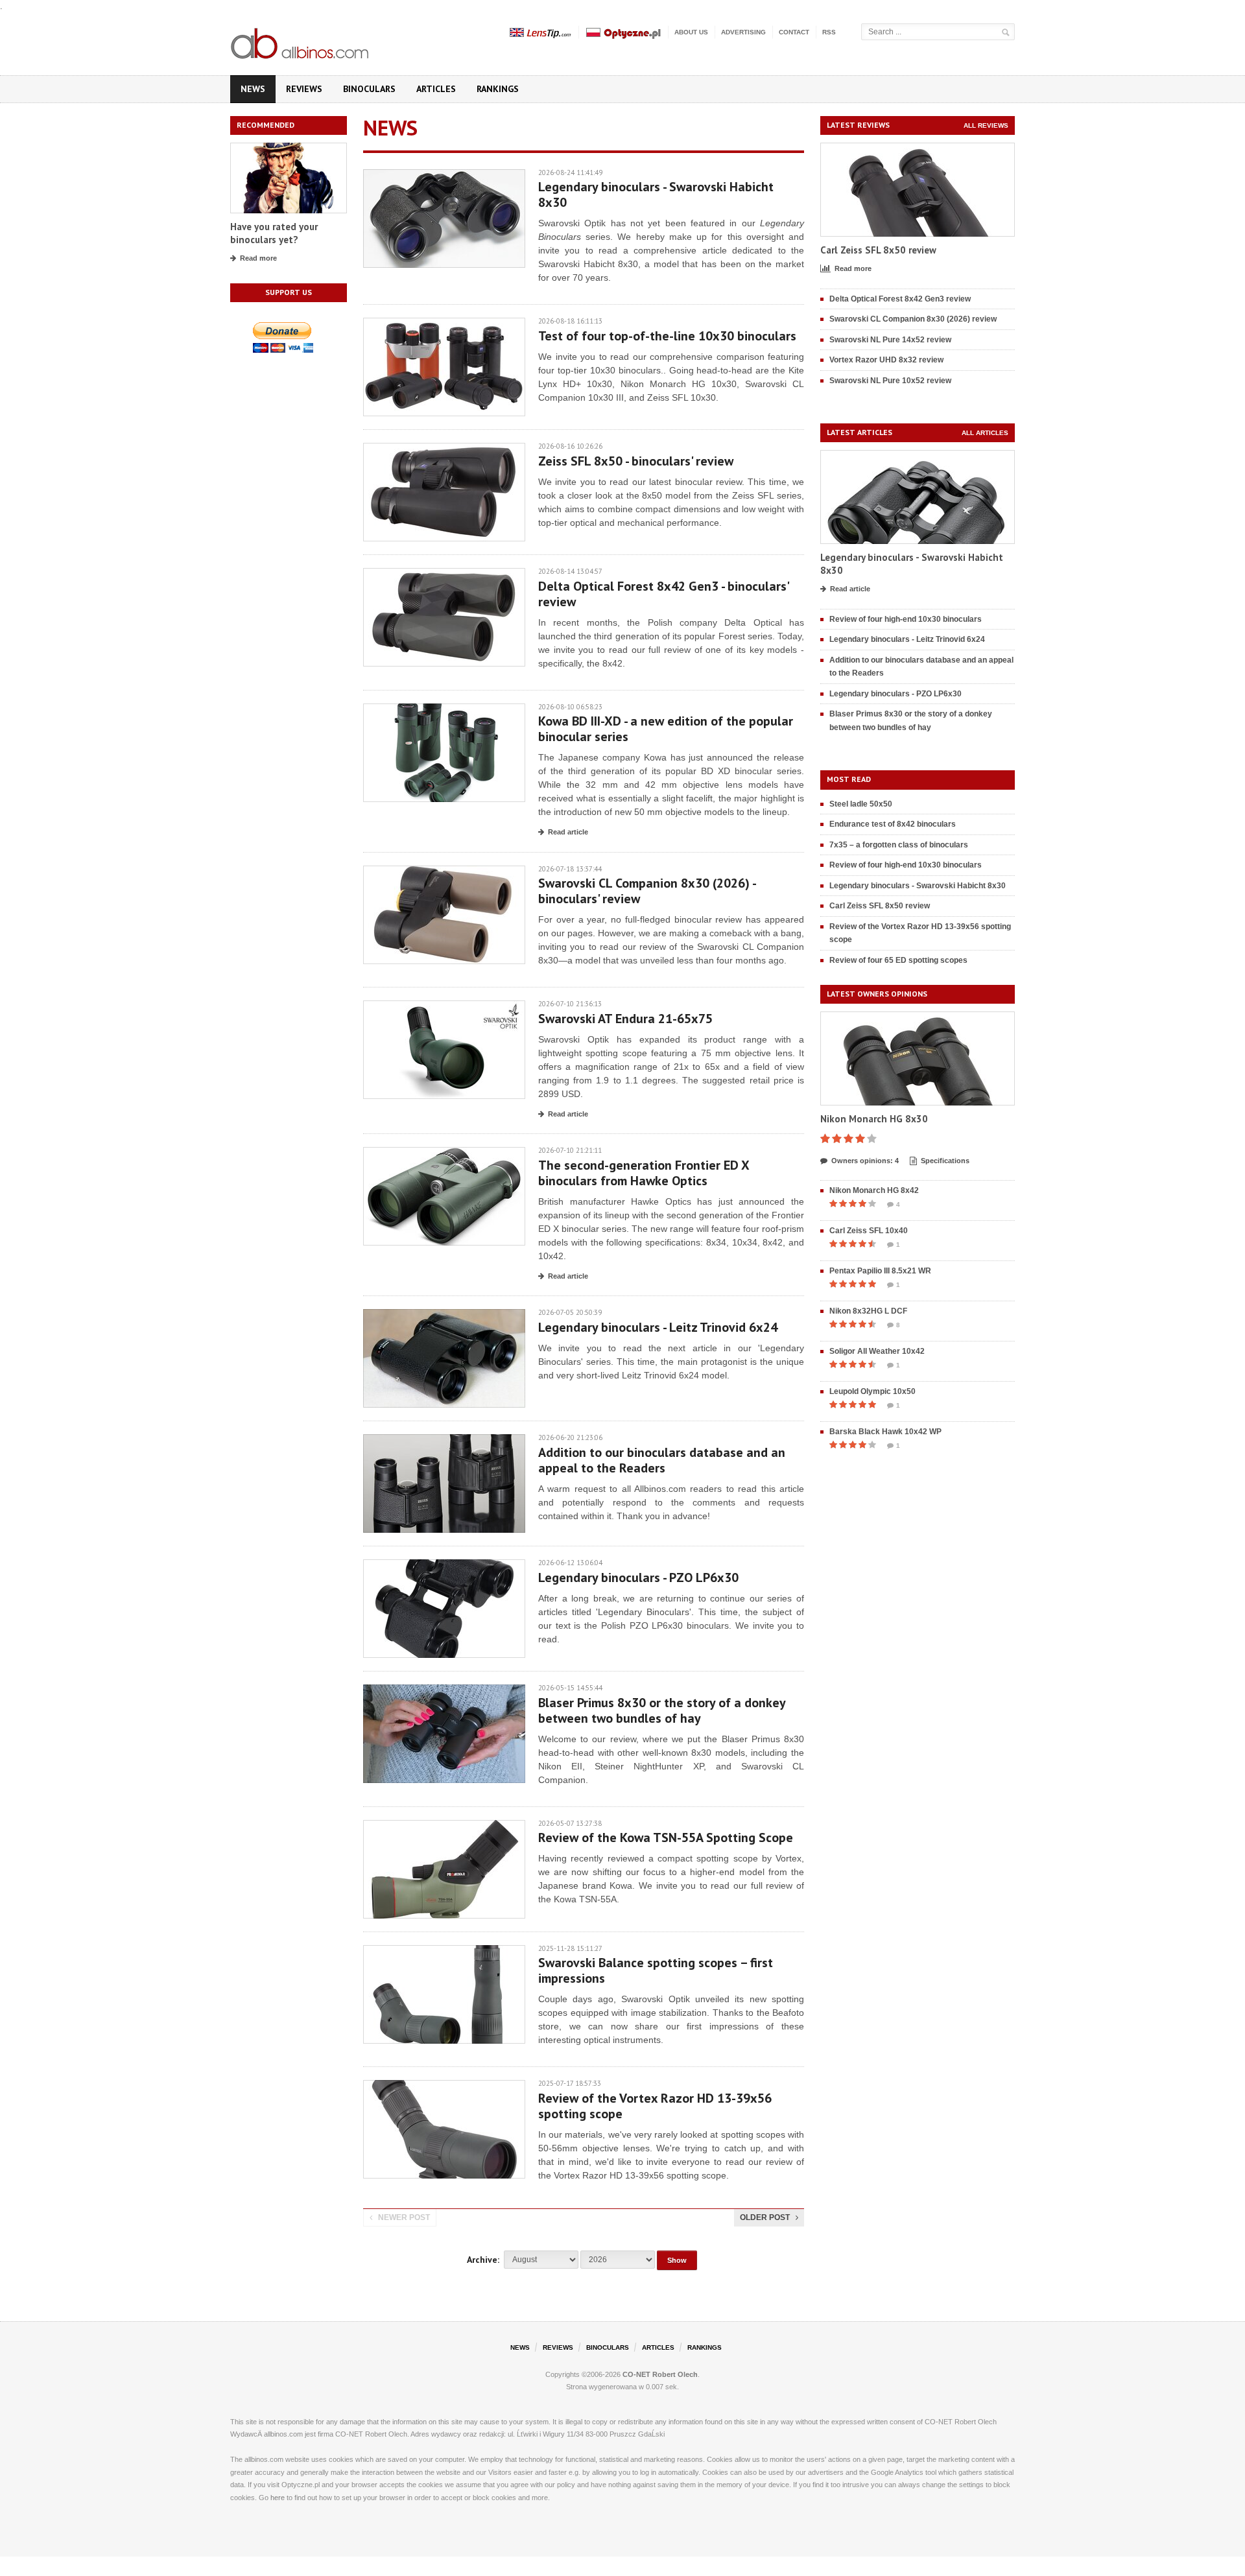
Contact (794, 32)
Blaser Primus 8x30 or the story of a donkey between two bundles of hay (662, 1710)
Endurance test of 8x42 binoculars (893, 824)
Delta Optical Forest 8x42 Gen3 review (900, 299)
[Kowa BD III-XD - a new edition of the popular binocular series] (444, 710)
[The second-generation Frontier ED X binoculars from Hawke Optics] (444, 1153)
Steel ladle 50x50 (861, 804)
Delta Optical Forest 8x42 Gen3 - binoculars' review (663, 594)
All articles (985, 433)
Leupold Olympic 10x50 (872, 1391)
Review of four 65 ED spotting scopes (898, 960)
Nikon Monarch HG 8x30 (874, 1119)
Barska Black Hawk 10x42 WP (885, 1432)
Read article (568, 832)
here (278, 2498)
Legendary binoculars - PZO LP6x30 (638, 1578)
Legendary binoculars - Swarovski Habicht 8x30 (656, 195)
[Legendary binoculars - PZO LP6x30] (444, 1566)
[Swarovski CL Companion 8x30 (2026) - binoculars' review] (444, 872)
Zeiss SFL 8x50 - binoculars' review (636, 461)
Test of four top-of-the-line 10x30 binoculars (667, 336)
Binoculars (369, 89)
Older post (765, 2217)
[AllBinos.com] (301, 41)
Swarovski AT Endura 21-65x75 (625, 1019)
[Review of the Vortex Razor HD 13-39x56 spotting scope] (444, 2086)
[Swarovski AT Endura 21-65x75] (444, 1007)
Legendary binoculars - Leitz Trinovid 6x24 (658, 1327)
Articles (436, 89)
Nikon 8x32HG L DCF (868, 1311)
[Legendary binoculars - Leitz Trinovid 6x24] (444, 1315)
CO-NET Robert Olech (660, 2374)
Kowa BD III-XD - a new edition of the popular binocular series (666, 729)
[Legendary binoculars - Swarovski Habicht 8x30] (444, 175)
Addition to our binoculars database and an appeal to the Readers (662, 1460)
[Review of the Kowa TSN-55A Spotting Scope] (444, 1826)
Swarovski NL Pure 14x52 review (890, 340)
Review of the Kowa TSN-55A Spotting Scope (666, 1837)
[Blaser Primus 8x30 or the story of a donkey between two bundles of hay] (444, 1691)
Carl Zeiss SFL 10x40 (869, 1231)
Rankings (498, 89)
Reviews (304, 89)
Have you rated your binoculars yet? (274, 233)
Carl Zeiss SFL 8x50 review (878, 250)
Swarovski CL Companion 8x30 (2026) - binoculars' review (647, 891)
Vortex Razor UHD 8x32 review (886, 360)
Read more (258, 258)
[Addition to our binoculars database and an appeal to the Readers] (444, 1440)
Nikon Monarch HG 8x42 (874, 1190)
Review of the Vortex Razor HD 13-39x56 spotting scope (655, 2106)
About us (691, 32)
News (253, 89)
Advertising (743, 32)
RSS (829, 32)
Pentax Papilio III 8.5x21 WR (880, 1271)
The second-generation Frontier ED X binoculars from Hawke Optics (644, 1173)
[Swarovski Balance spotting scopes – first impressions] (444, 1951)
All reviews (986, 125)
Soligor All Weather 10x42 (877, 1351)
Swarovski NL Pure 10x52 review (890, 381)
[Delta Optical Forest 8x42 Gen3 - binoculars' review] (444, 574)
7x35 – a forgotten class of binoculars (899, 845)
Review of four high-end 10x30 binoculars (906, 619)
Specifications (945, 1161)
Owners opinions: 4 (865, 1161)
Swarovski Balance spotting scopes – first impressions (656, 1970)
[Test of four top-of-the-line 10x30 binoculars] (444, 324)
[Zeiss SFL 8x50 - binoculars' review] (444, 449)
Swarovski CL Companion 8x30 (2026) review (913, 319)
